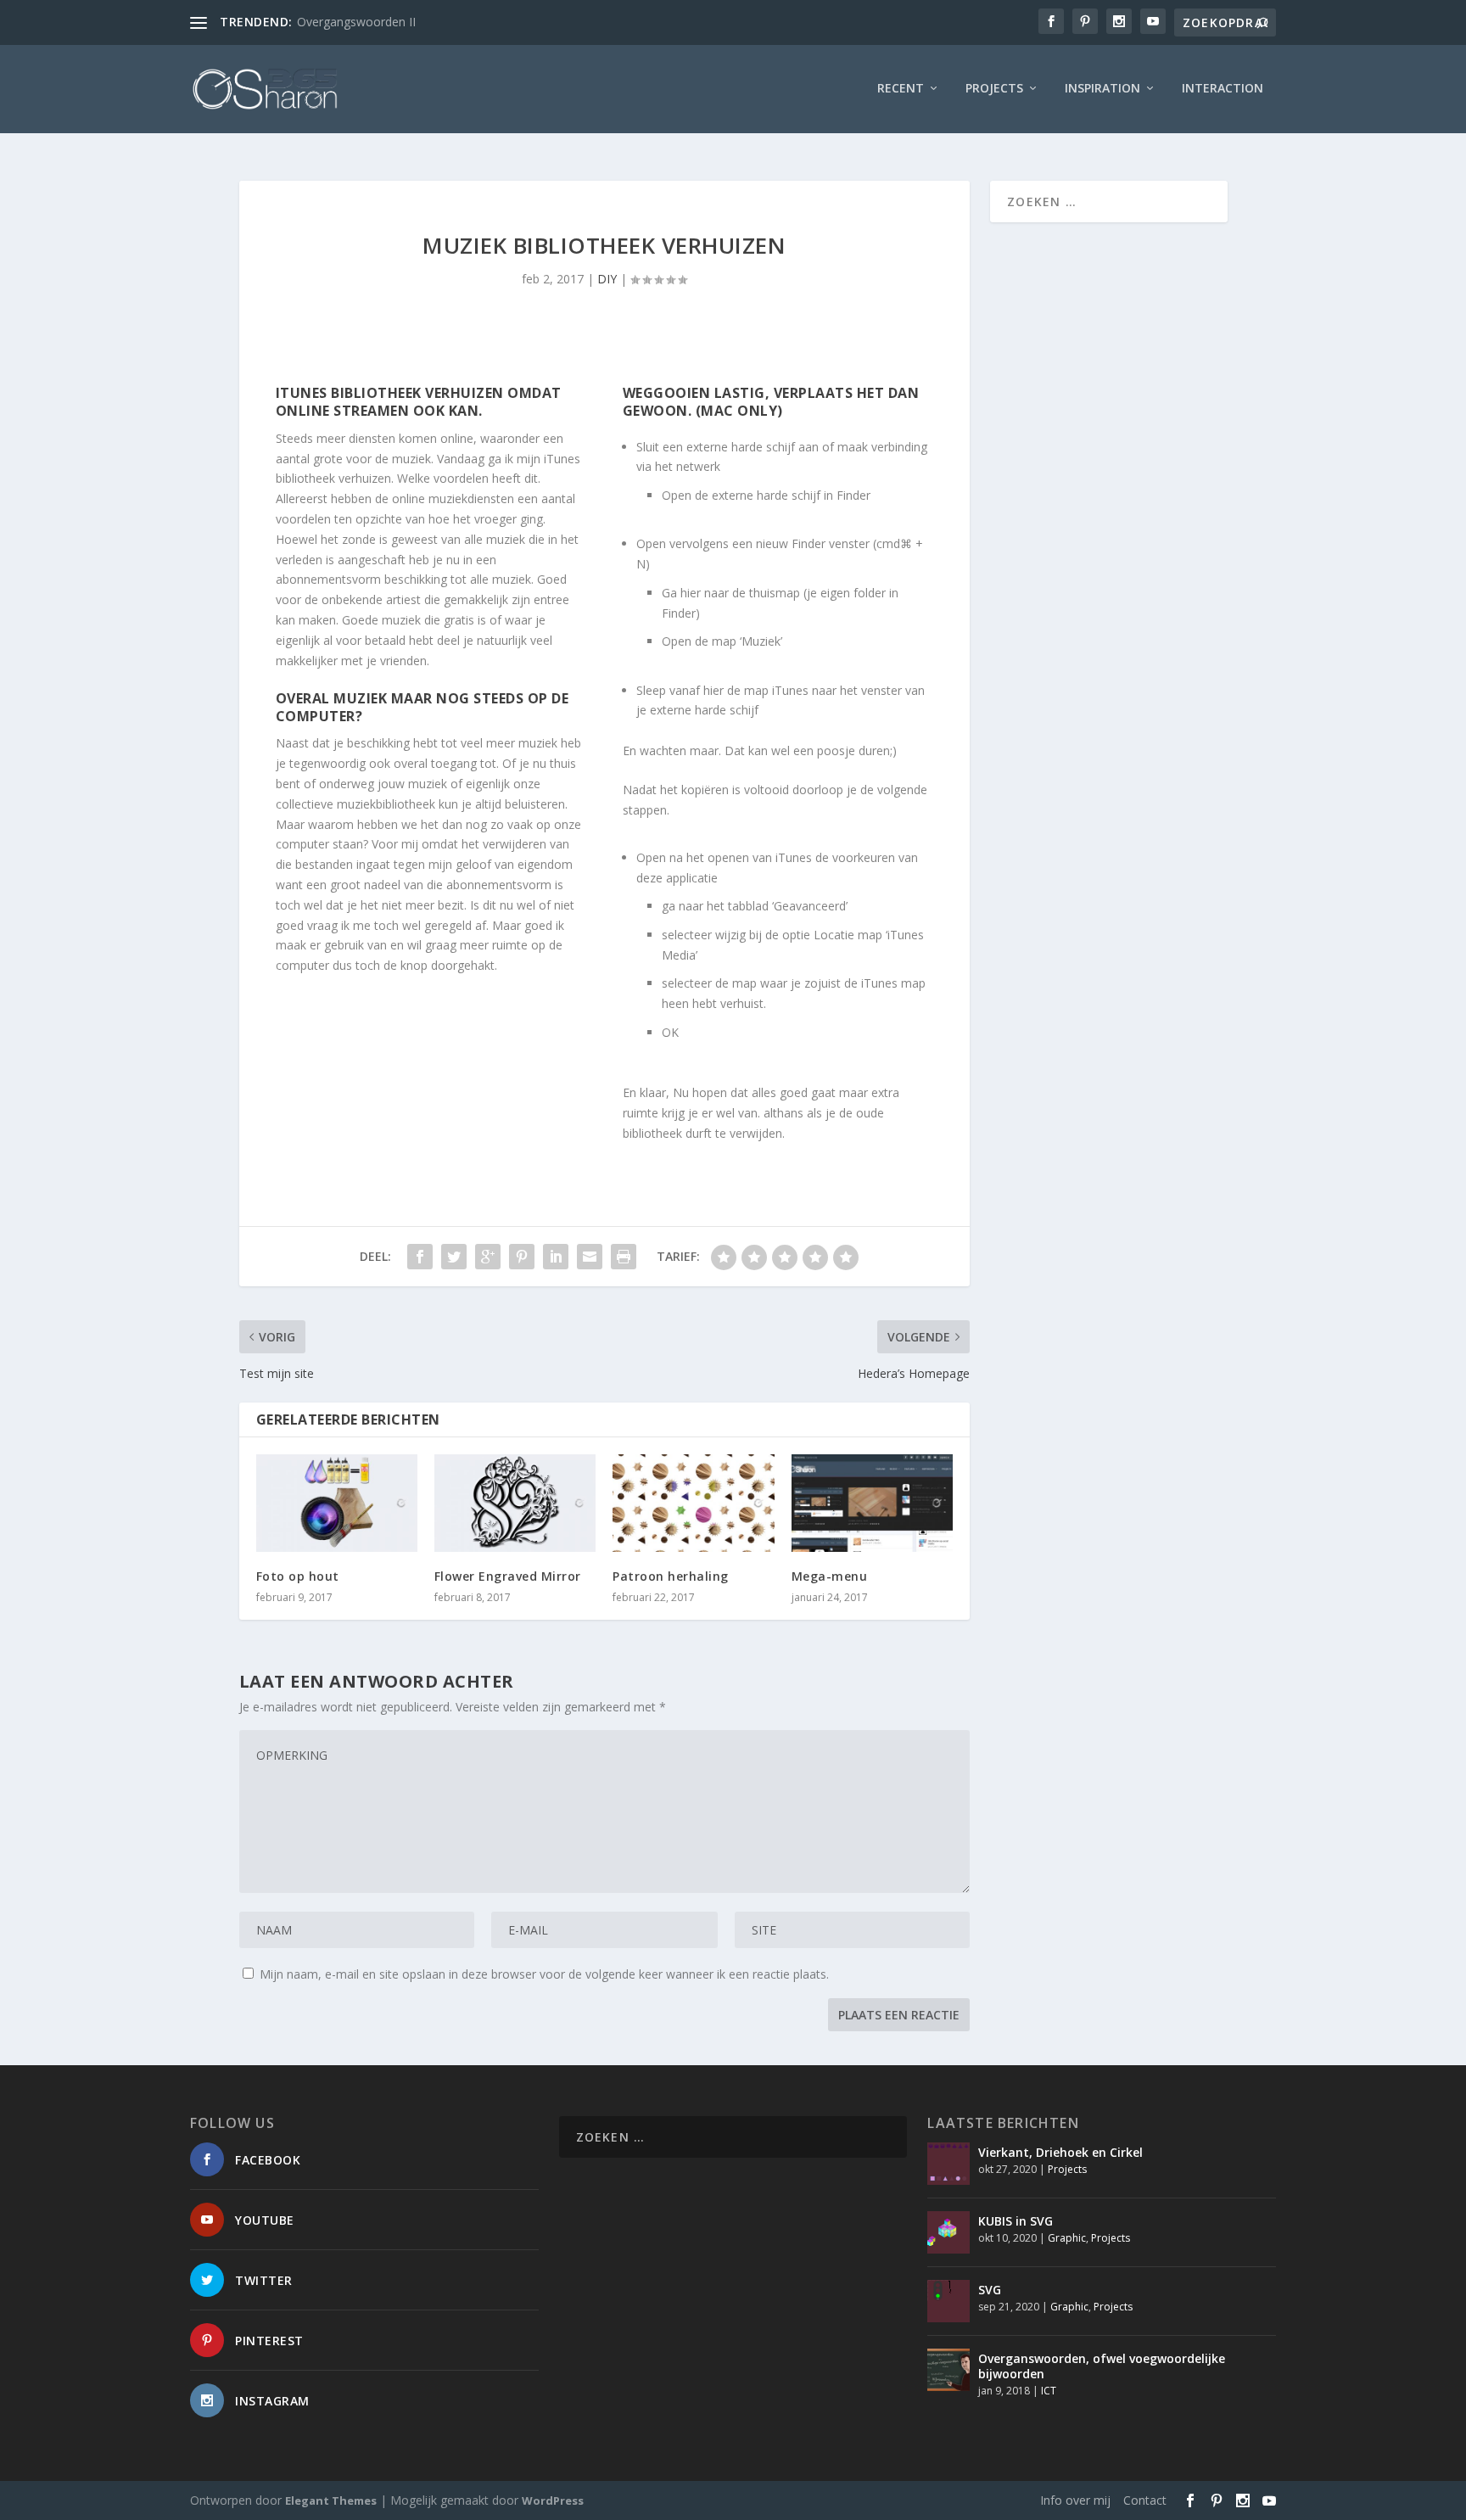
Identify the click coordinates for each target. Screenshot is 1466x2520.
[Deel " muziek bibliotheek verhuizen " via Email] (590, 1257)
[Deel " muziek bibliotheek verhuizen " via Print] (624, 1257)
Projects (994, 89)
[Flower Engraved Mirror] (515, 1503)
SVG (990, 2290)
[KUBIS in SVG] (948, 2232)
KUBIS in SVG (1016, 2221)
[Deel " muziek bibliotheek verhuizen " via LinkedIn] (556, 1257)
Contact (1145, 2500)
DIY (607, 279)
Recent (901, 89)
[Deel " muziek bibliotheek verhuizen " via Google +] (488, 1257)
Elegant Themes (331, 2500)
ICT (1049, 2391)
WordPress (553, 2500)
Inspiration (1102, 89)
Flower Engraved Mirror (508, 1576)
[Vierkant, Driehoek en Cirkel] (948, 2164)
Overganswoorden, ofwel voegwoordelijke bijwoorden (1102, 2366)
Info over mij (1075, 2500)
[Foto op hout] (337, 1503)
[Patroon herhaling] (693, 1503)
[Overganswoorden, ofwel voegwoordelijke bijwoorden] (948, 2370)
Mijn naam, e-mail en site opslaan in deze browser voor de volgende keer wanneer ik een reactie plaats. (544, 1974)
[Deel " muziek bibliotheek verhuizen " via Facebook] (420, 1257)
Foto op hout (298, 1576)
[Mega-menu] (872, 1503)
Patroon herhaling (671, 1576)
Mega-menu (830, 1576)
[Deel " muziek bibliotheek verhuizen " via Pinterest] (522, 1257)
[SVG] (948, 2301)
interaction (1223, 89)
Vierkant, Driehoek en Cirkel (1060, 2152)
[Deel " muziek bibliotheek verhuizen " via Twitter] (454, 1257)
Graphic (1067, 2238)
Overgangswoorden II (356, 22)
